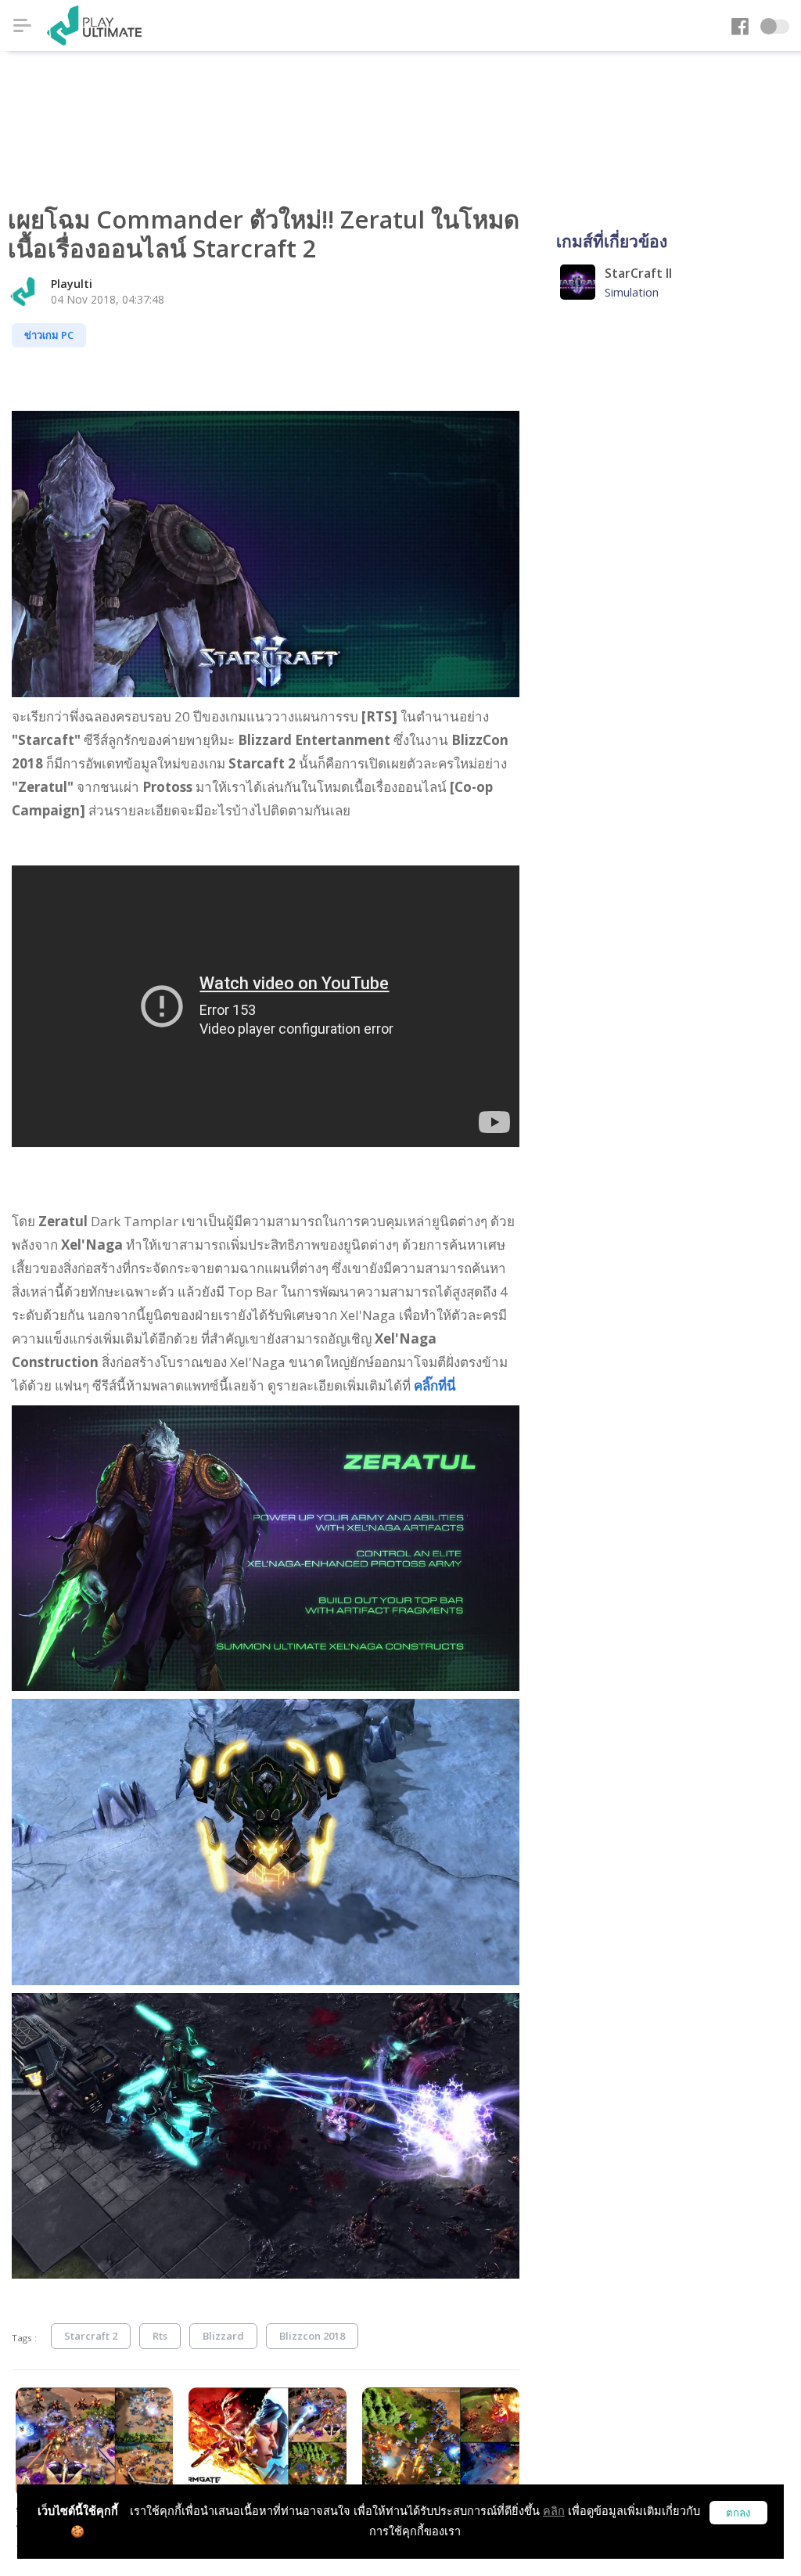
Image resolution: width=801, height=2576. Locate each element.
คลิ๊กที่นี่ (435, 1385)
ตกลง (738, 2513)
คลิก (554, 2511)
